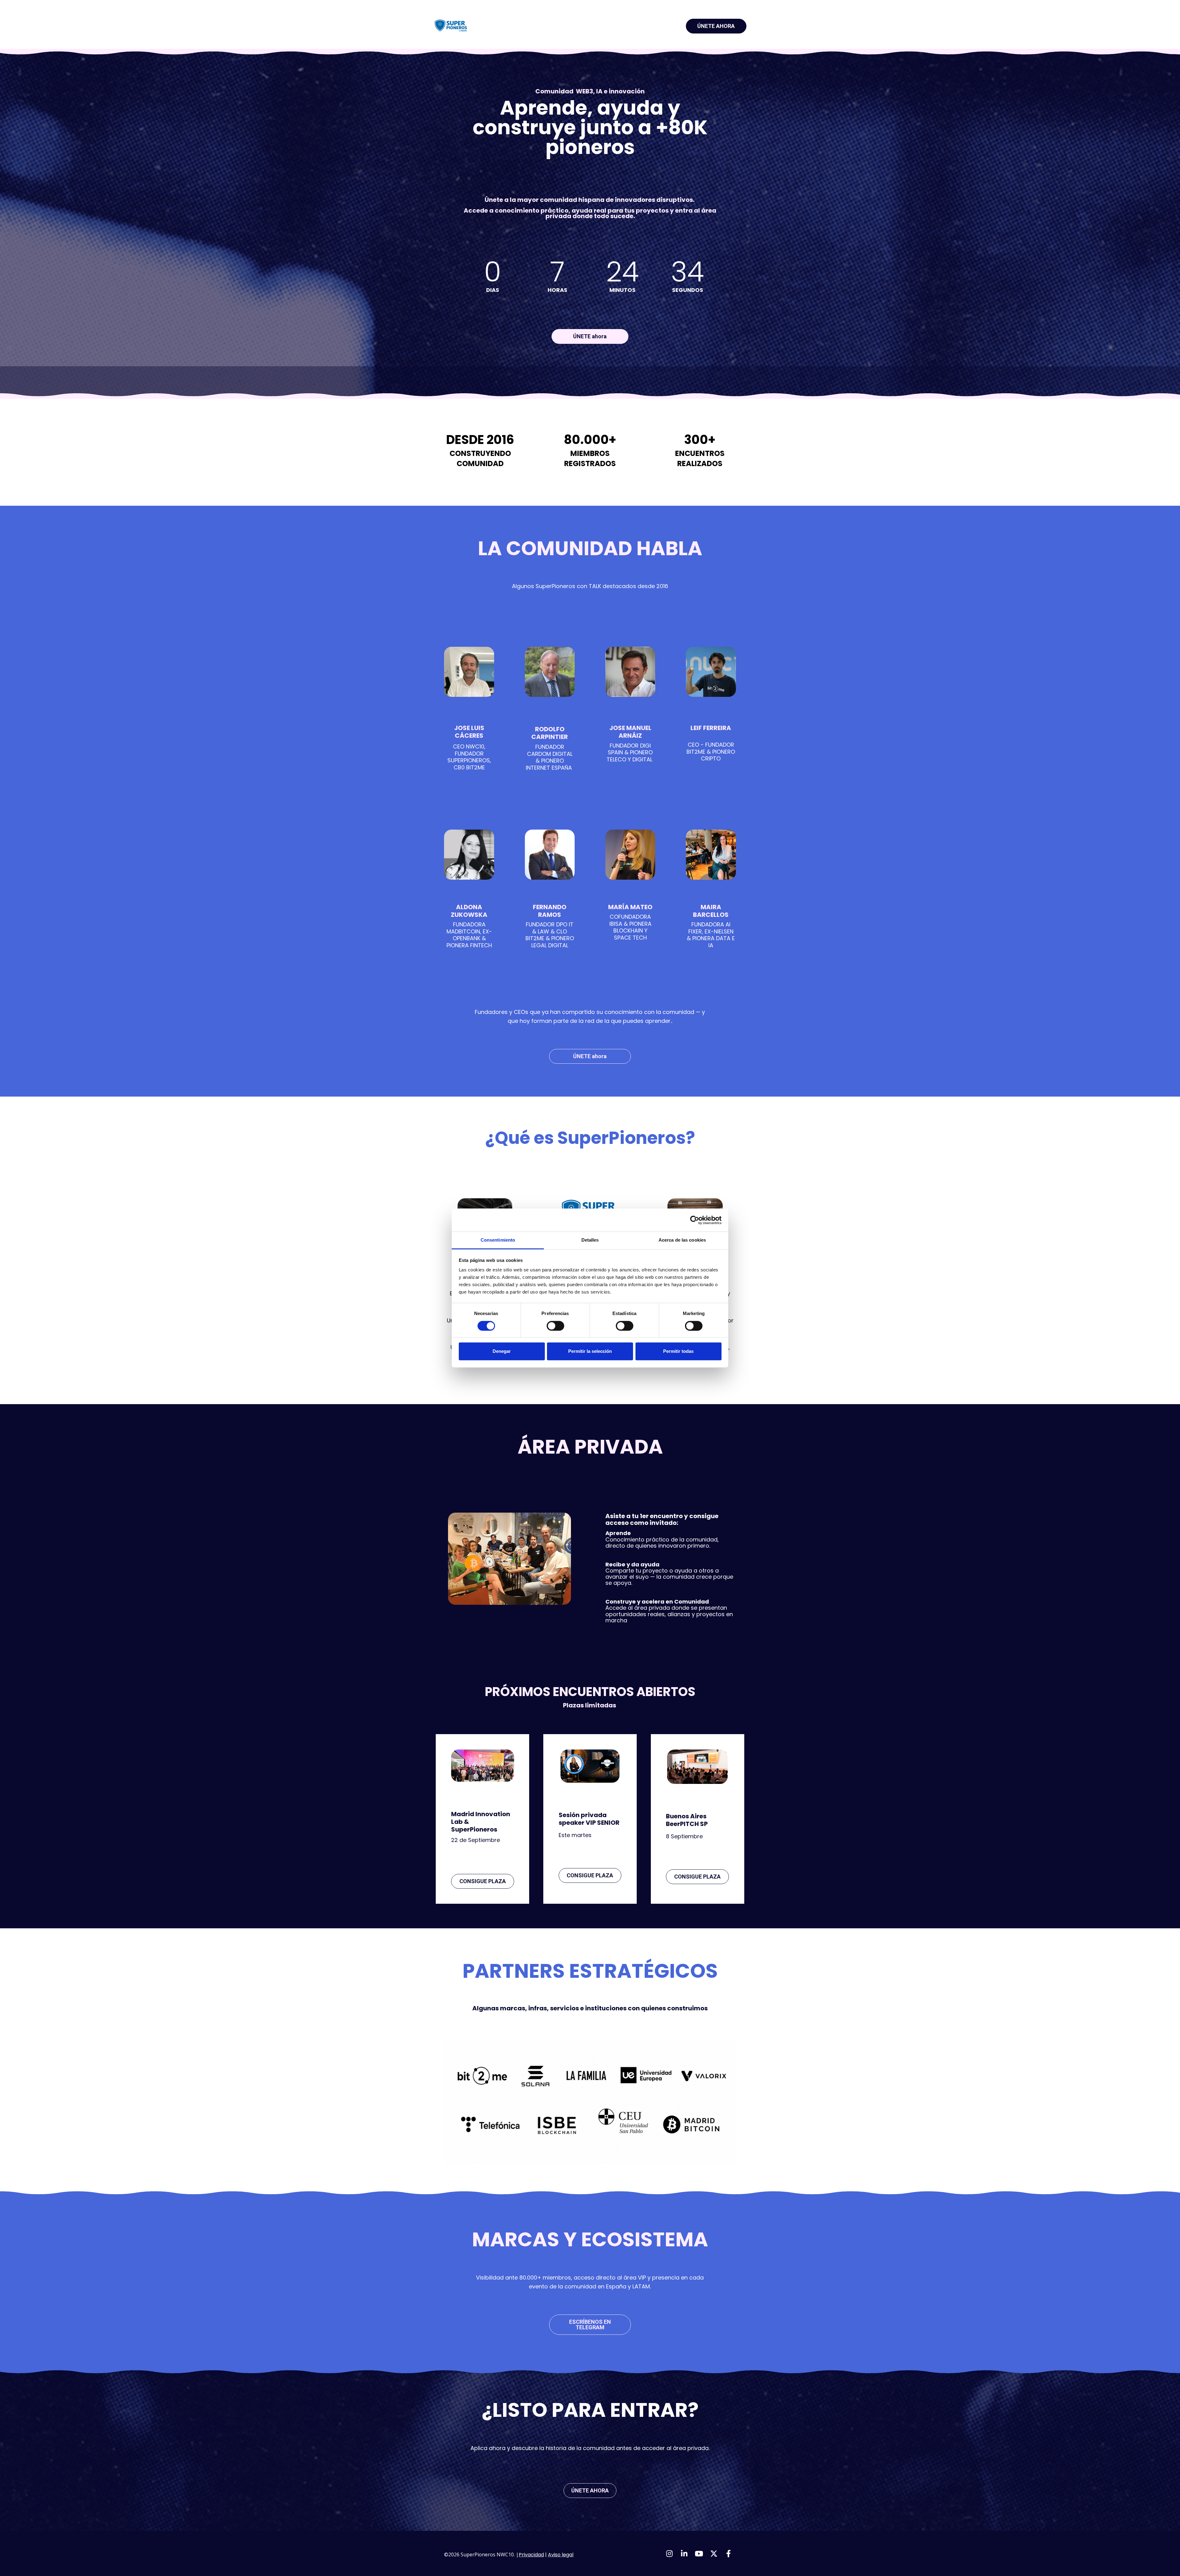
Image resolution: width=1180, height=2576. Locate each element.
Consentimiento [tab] (498, 1240)
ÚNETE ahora (590, 336)
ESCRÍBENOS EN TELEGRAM (590, 2325)
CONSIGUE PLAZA (483, 1881)
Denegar (502, 1351)
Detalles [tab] (590, 1240)
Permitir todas (678, 1351)
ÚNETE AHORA (716, 26)
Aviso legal (561, 2555)
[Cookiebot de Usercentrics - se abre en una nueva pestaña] (695, 1220)
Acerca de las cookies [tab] (682, 1240)
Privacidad (531, 2555)
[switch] (555, 1326)
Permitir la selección (590, 1351)
